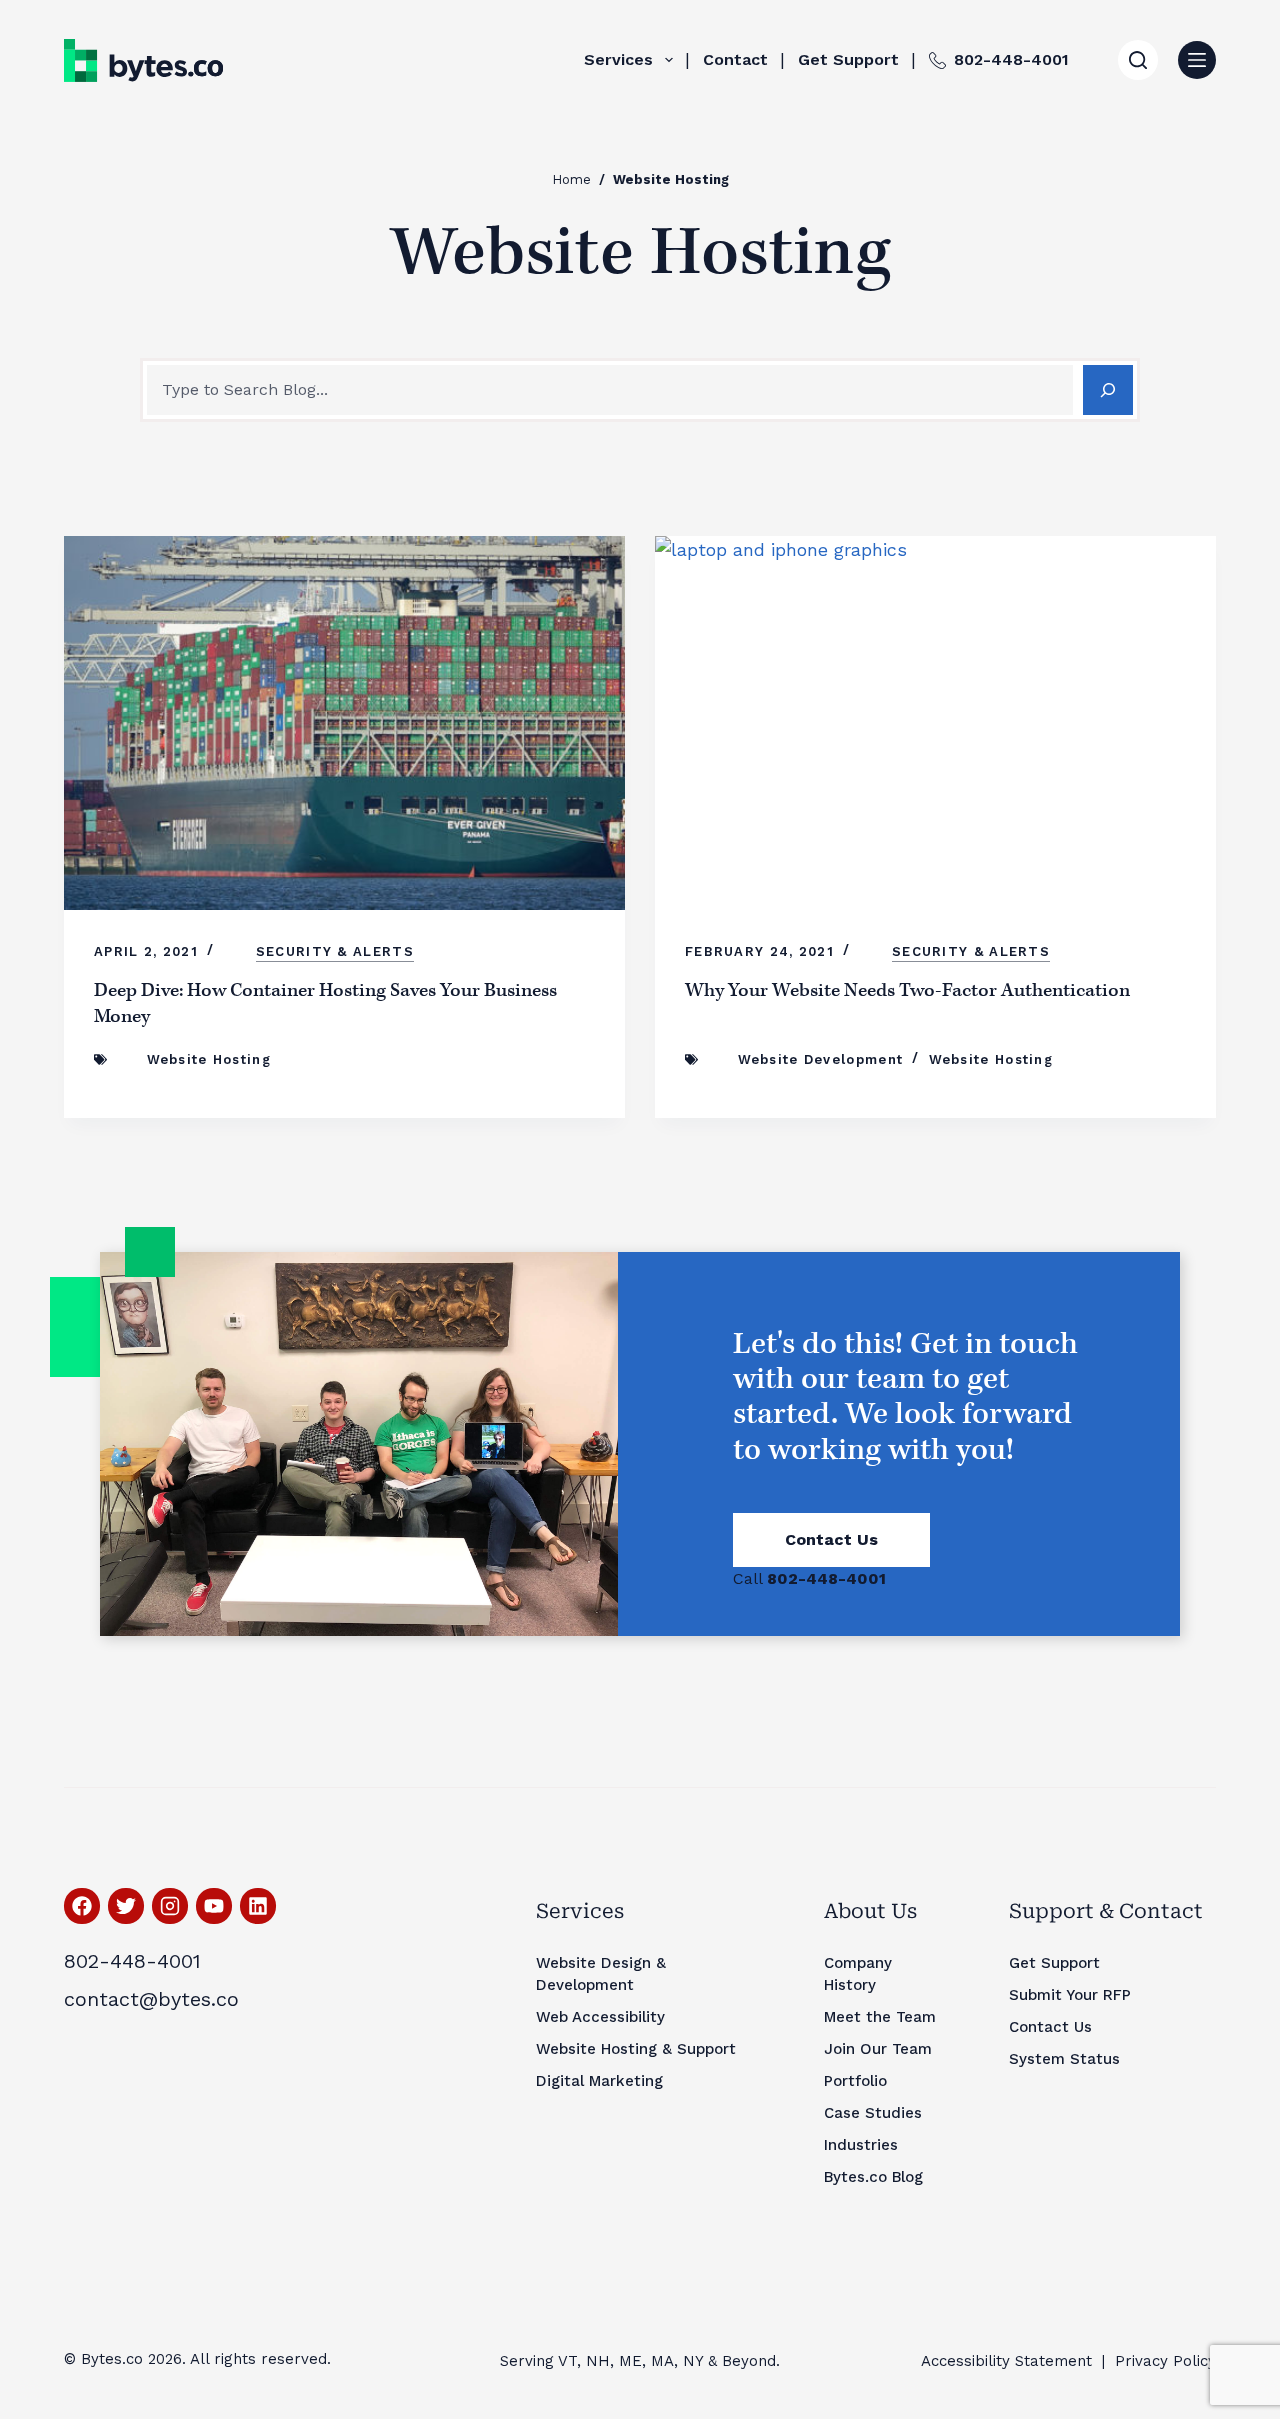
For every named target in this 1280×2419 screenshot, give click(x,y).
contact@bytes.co (151, 1999)
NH (598, 2361)
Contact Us (831, 1539)
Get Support (848, 59)
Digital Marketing (599, 2081)
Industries (861, 2145)
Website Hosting (209, 1059)
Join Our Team (878, 2049)
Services (618, 59)
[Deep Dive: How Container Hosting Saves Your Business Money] (344, 723)
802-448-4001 (1011, 59)
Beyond (749, 2361)
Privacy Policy (1165, 2361)
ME (630, 2361)
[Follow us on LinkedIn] (258, 1906)
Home (571, 179)
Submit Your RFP (1070, 1995)
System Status (1064, 2059)
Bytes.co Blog (873, 2177)
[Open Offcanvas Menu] (1197, 60)
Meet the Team (880, 2017)
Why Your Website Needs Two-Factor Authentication (907, 990)
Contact (735, 59)
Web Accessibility (600, 2017)
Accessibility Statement (1006, 2361)
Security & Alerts (335, 951)
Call (809, 1578)
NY (693, 2361)
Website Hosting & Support (636, 2049)
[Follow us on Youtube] (214, 1906)
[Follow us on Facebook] (82, 1906)
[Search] (1138, 60)
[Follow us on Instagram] (170, 1906)
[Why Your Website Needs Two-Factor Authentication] (935, 723)
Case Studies (873, 2113)
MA (662, 2361)
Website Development (821, 1059)
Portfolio (855, 2081)
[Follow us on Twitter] (126, 1906)
